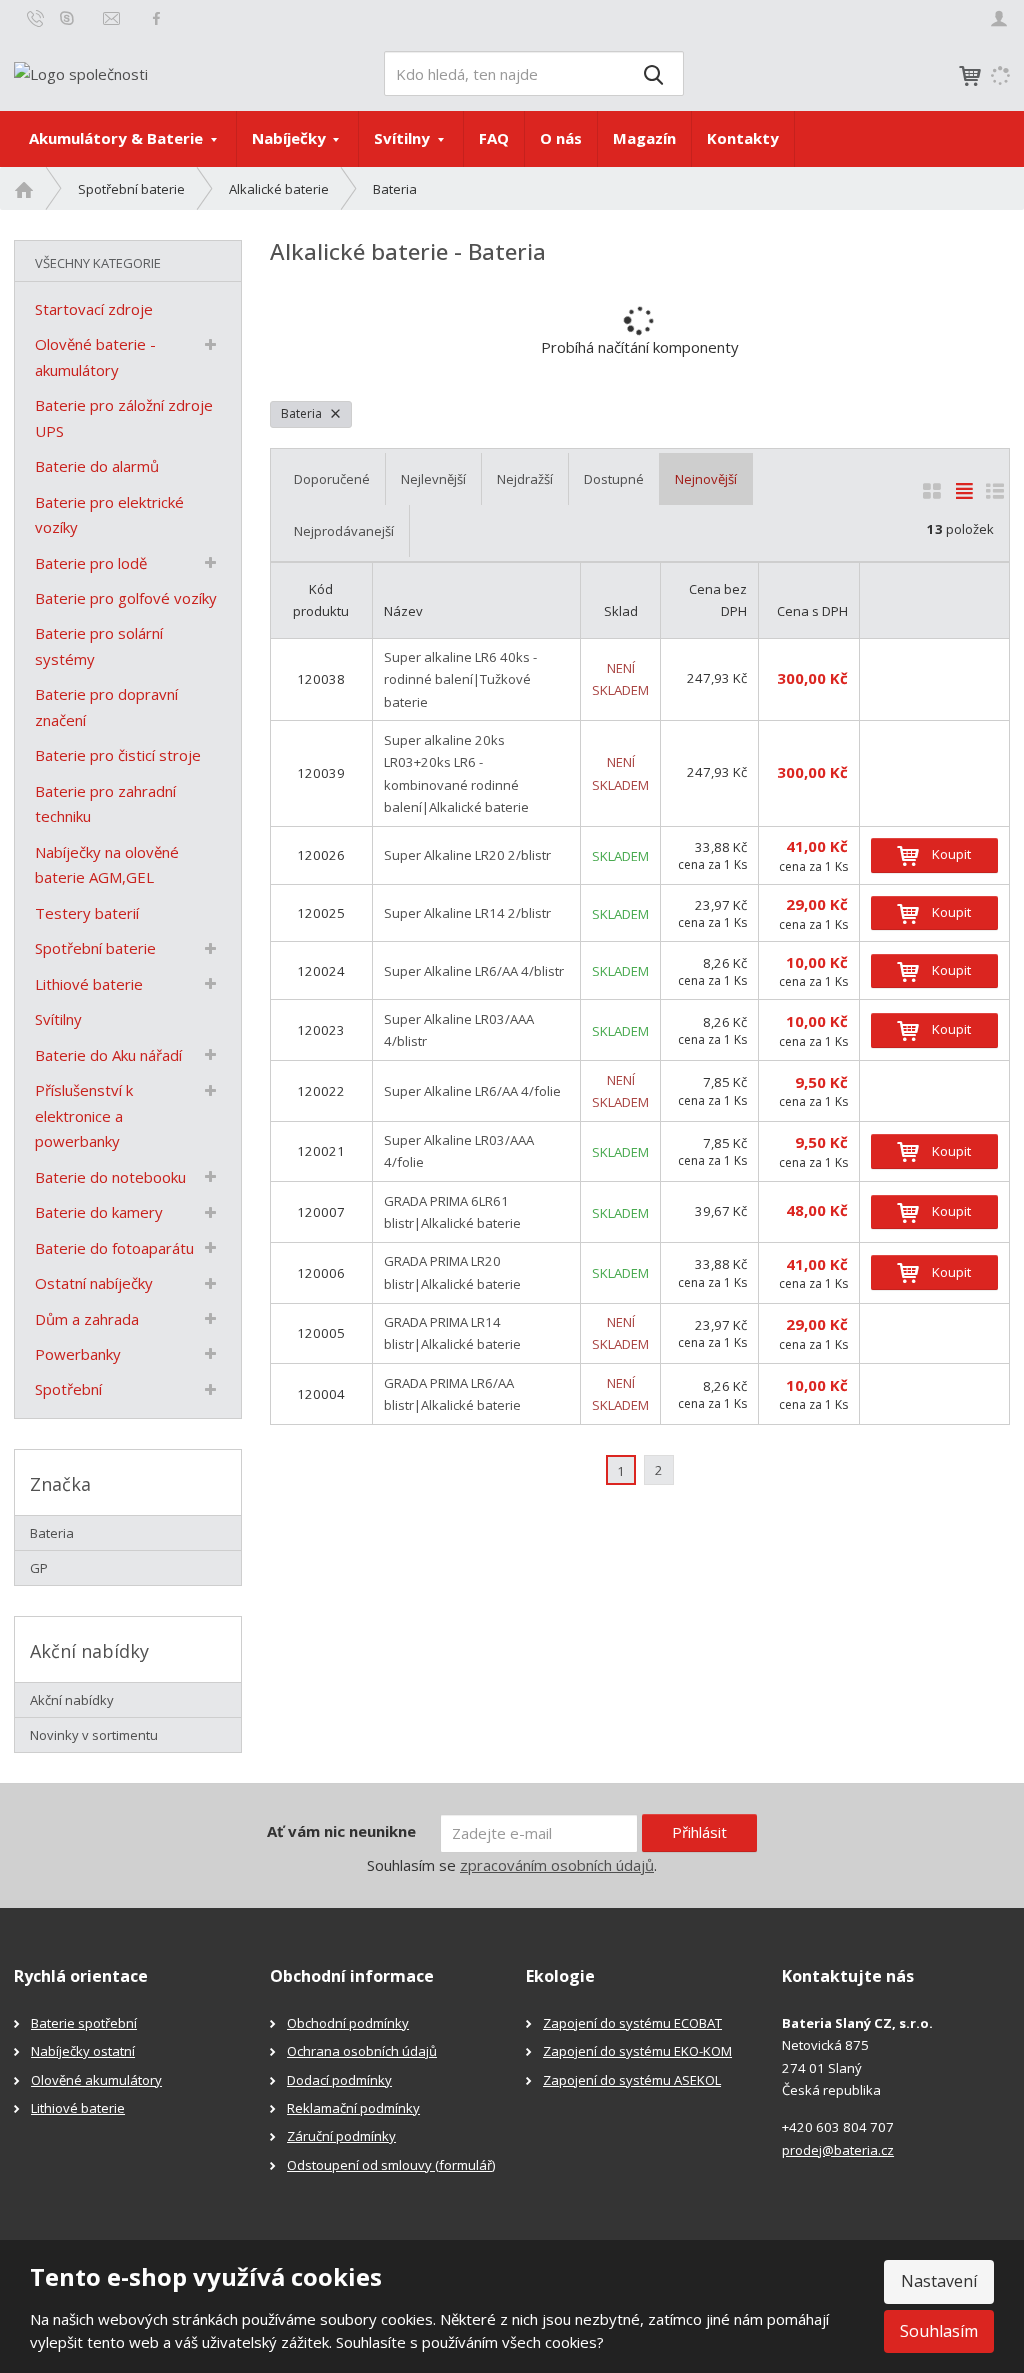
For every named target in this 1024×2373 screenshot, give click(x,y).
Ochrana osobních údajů (362, 2051)
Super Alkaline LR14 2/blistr (467, 913)
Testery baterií (87, 913)
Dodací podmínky (339, 2080)
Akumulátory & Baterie (118, 138)
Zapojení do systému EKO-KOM (637, 2051)
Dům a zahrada (87, 1319)
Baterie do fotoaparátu (114, 1248)
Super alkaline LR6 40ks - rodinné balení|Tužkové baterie (460, 679)
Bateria (303, 413)
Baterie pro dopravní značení (106, 707)
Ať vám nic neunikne (341, 1831)
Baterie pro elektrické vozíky (109, 515)
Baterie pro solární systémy (99, 646)
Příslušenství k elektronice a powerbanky (84, 1115)
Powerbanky (78, 1354)
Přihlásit (699, 1832)
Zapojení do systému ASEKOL (632, 2080)
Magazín (644, 138)
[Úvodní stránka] (81, 72)
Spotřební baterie (95, 948)
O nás (561, 138)
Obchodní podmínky (348, 2023)
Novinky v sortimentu (94, 1735)
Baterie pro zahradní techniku (105, 804)
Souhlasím (939, 2331)
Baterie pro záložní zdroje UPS (124, 418)
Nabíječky (291, 138)
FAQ (494, 138)
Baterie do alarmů (97, 466)
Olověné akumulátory (96, 2080)
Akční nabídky (72, 1700)
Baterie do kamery (99, 1212)
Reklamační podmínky (353, 2108)
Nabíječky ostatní (83, 2051)
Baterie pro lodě (91, 563)
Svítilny (404, 138)
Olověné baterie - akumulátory (95, 357)
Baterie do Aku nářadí (108, 1055)
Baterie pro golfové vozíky (126, 598)
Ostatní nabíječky (94, 1283)
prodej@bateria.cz (838, 2150)
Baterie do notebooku (110, 1177)
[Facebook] (156, 17)
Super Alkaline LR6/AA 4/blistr (474, 971)
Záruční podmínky (341, 2136)
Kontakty (743, 138)
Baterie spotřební (84, 2023)
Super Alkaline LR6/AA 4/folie (472, 1091)
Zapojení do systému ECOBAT (632, 2023)
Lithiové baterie (89, 984)
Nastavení (939, 2281)
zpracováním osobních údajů (557, 1865)
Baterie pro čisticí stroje (118, 755)
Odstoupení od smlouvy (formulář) (391, 2165)
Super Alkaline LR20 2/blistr (467, 855)
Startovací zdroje (94, 309)
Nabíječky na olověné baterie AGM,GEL (107, 865)
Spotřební (68, 1389)
